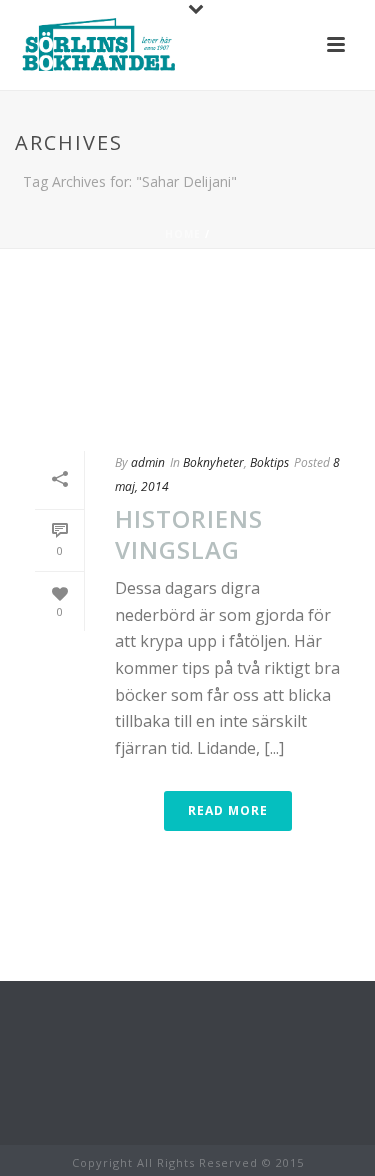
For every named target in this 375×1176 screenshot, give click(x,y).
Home (183, 234)
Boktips (269, 462)
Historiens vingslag (189, 534)
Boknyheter (213, 462)
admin (148, 462)
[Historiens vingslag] (187, 350)
